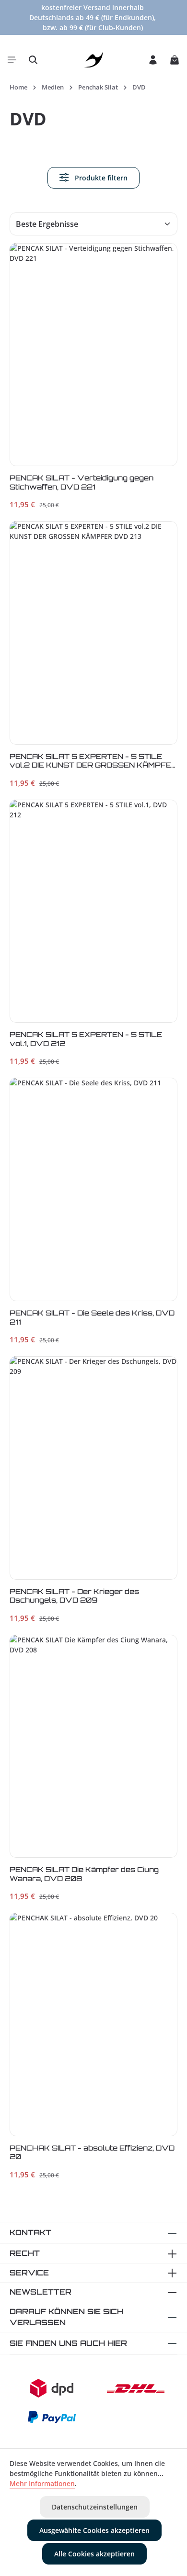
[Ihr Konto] (153, 60)
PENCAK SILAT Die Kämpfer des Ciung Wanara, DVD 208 (84, 1874)
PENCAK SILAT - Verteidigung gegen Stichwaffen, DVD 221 (82, 482)
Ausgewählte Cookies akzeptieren (94, 2530)
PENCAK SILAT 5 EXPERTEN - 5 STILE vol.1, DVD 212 (86, 1039)
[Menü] (12, 60)
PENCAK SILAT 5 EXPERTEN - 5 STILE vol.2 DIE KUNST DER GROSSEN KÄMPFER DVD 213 (93, 762)
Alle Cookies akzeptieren (94, 2554)
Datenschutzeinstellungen (95, 2507)
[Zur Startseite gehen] (94, 60)
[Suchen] (33, 60)
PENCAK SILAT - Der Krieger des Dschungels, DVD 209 (74, 1596)
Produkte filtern (100, 178)
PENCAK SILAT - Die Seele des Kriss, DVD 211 (92, 1317)
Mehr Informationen (42, 2483)
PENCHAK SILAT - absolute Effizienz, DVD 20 (92, 2152)
